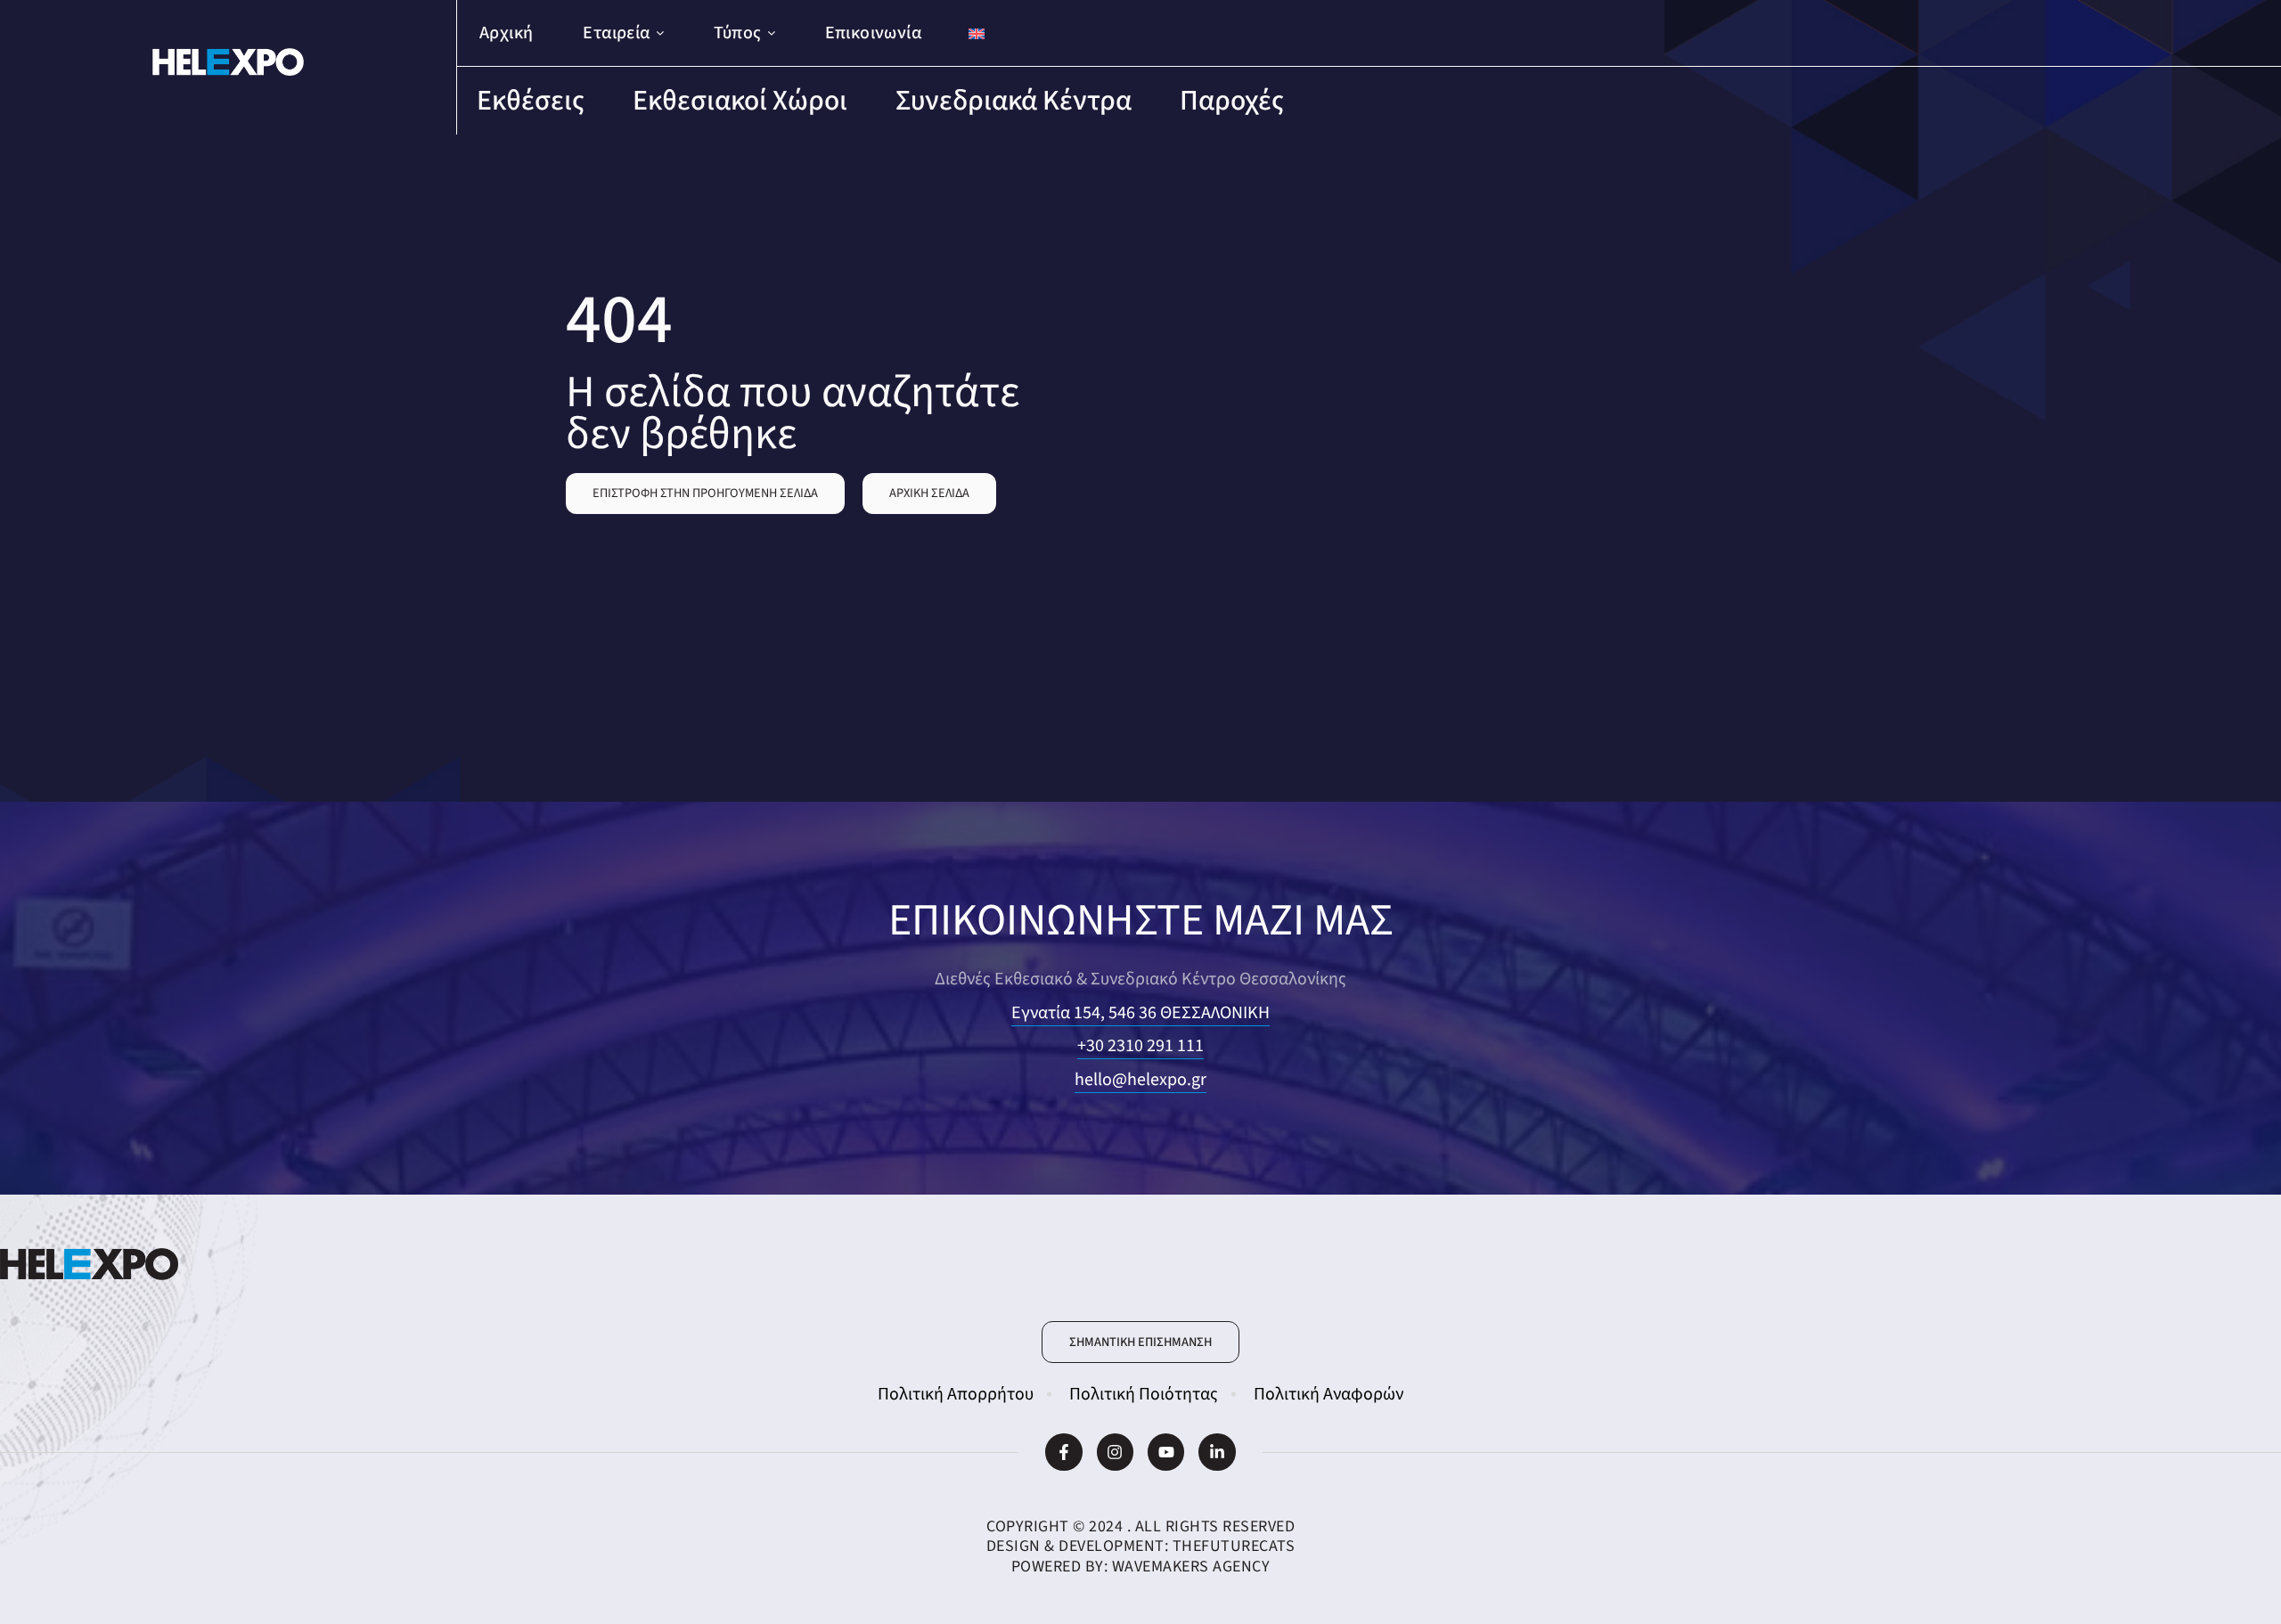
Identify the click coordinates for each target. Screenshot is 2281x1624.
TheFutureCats (1234, 1546)
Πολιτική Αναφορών (1329, 1394)
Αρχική (506, 33)
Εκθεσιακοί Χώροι (740, 101)
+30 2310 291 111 (1140, 1046)
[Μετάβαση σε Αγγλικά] (977, 33)
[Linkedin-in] (1217, 1452)
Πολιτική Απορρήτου (956, 1394)
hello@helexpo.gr (1140, 1080)
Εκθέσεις (531, 101)
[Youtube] (1166, 1452)
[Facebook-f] (1063, 1452)
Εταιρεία (616, 33)
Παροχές (1232, 101)
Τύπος (738, 33)
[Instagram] (1115, 1452)
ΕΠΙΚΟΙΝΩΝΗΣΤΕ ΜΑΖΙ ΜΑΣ (1141, 921)
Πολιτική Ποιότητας (1144, 1394)
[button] (705, 494)
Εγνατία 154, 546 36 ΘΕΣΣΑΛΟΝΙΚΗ (1140, 1013)
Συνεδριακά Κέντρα (1014, 101)
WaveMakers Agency (1191, 1567)
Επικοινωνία (873, 33)
